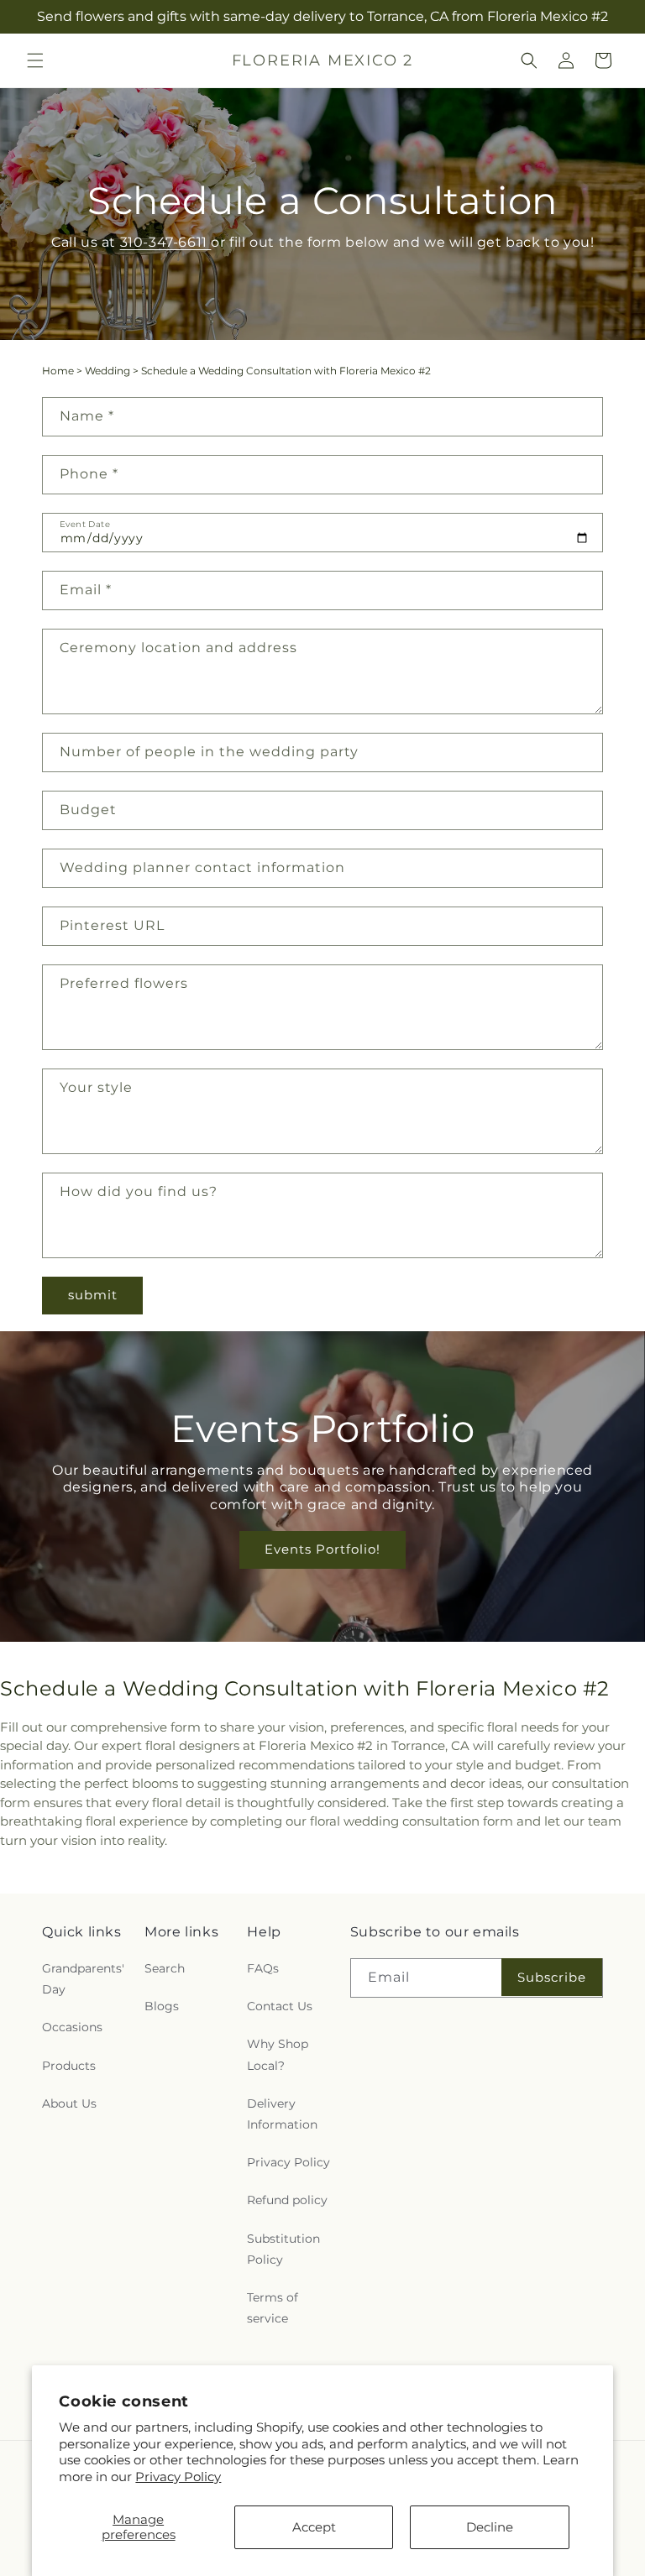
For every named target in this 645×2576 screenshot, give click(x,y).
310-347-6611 (165, 242)
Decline (490, 2527)
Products (69, 2066)
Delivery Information (282, 2114)
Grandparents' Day (83, 1979)
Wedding (107, 371)
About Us (69, 2103)
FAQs (263, 1968)
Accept (314, 2527)
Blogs (162, 2006)
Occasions (72, 2027)
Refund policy (287, 2200)
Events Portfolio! (322, 1549)
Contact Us (280, 2006)
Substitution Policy (283, 2249)
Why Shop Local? (278, 2054)
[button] (35, 60)
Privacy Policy (178, 2477)
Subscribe (552, 1977)
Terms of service (273, 2308)
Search (165, 1968)
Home (58, 371)
